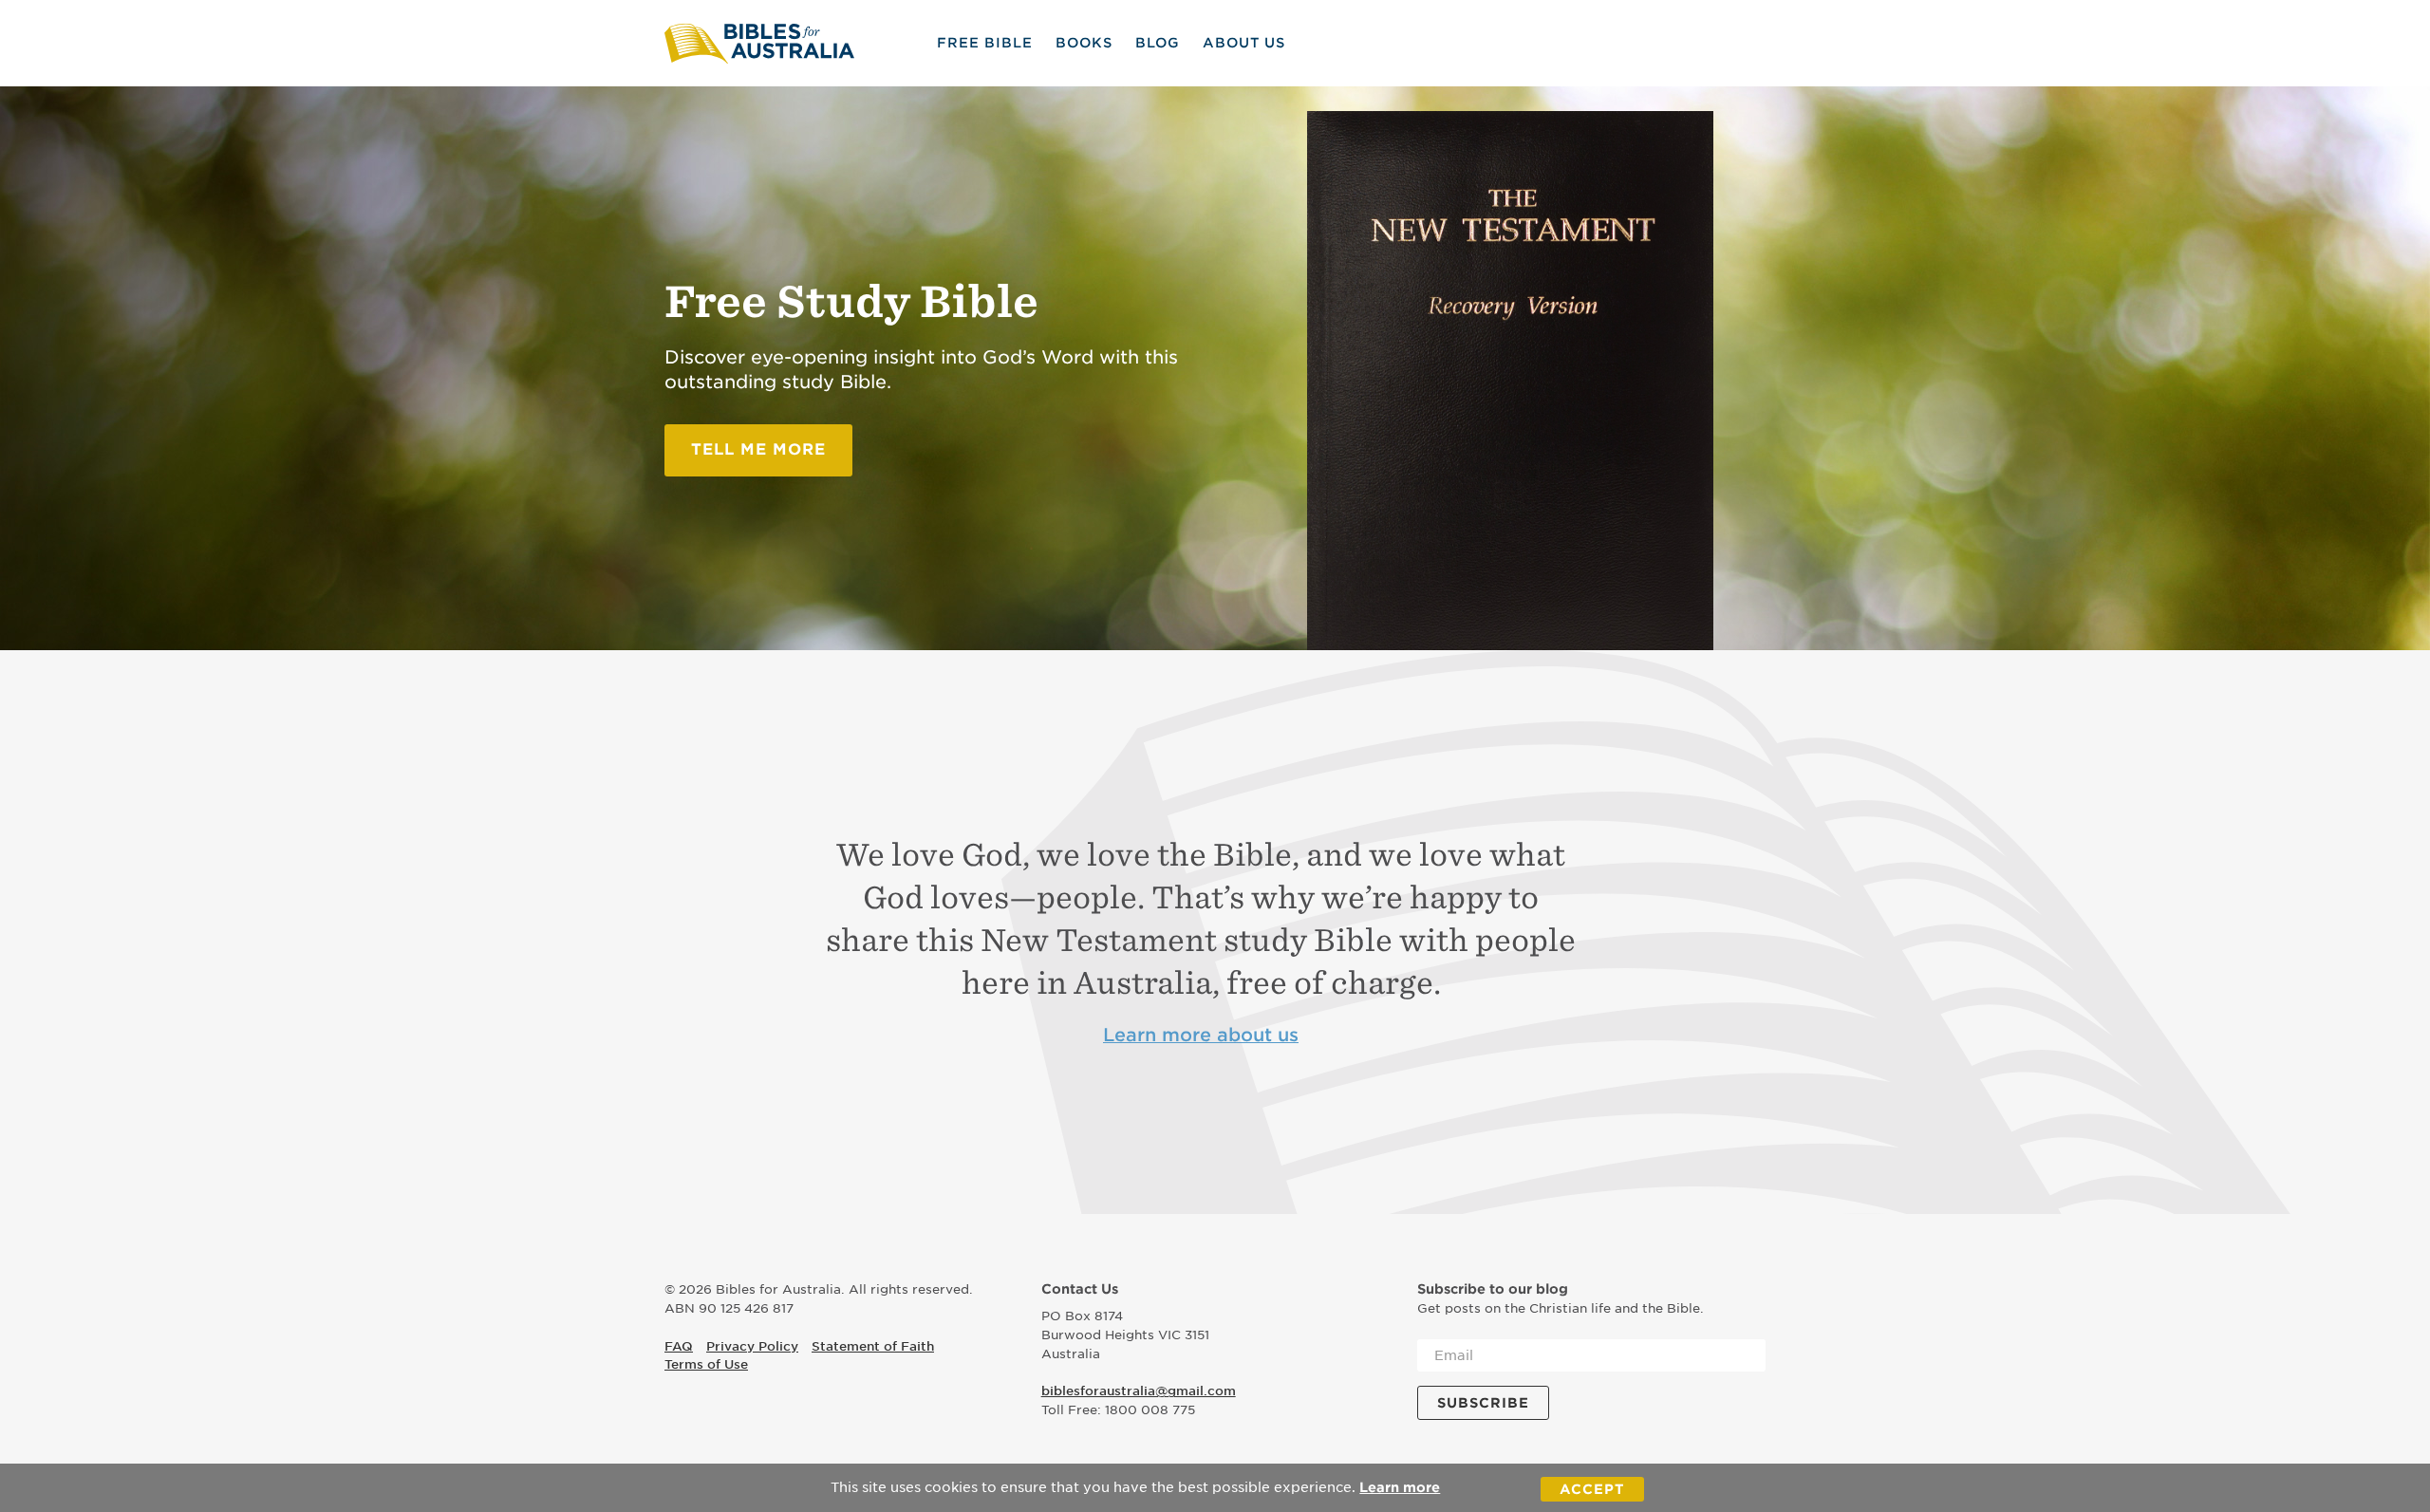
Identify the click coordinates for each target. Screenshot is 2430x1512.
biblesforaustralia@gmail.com (1139, 1391)
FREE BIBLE (985, 43)
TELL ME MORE (758, 449)
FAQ (679, 1346)
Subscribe (1483, 1403)
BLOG (1158, 43)
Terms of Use (706, 1364)
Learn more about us (1201, 1035)
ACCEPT (1592, 1489)
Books (1084, 43)
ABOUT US (1244, 43)
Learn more (1400, 1487)
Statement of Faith (873, 1346)
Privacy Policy (752, 1346)
